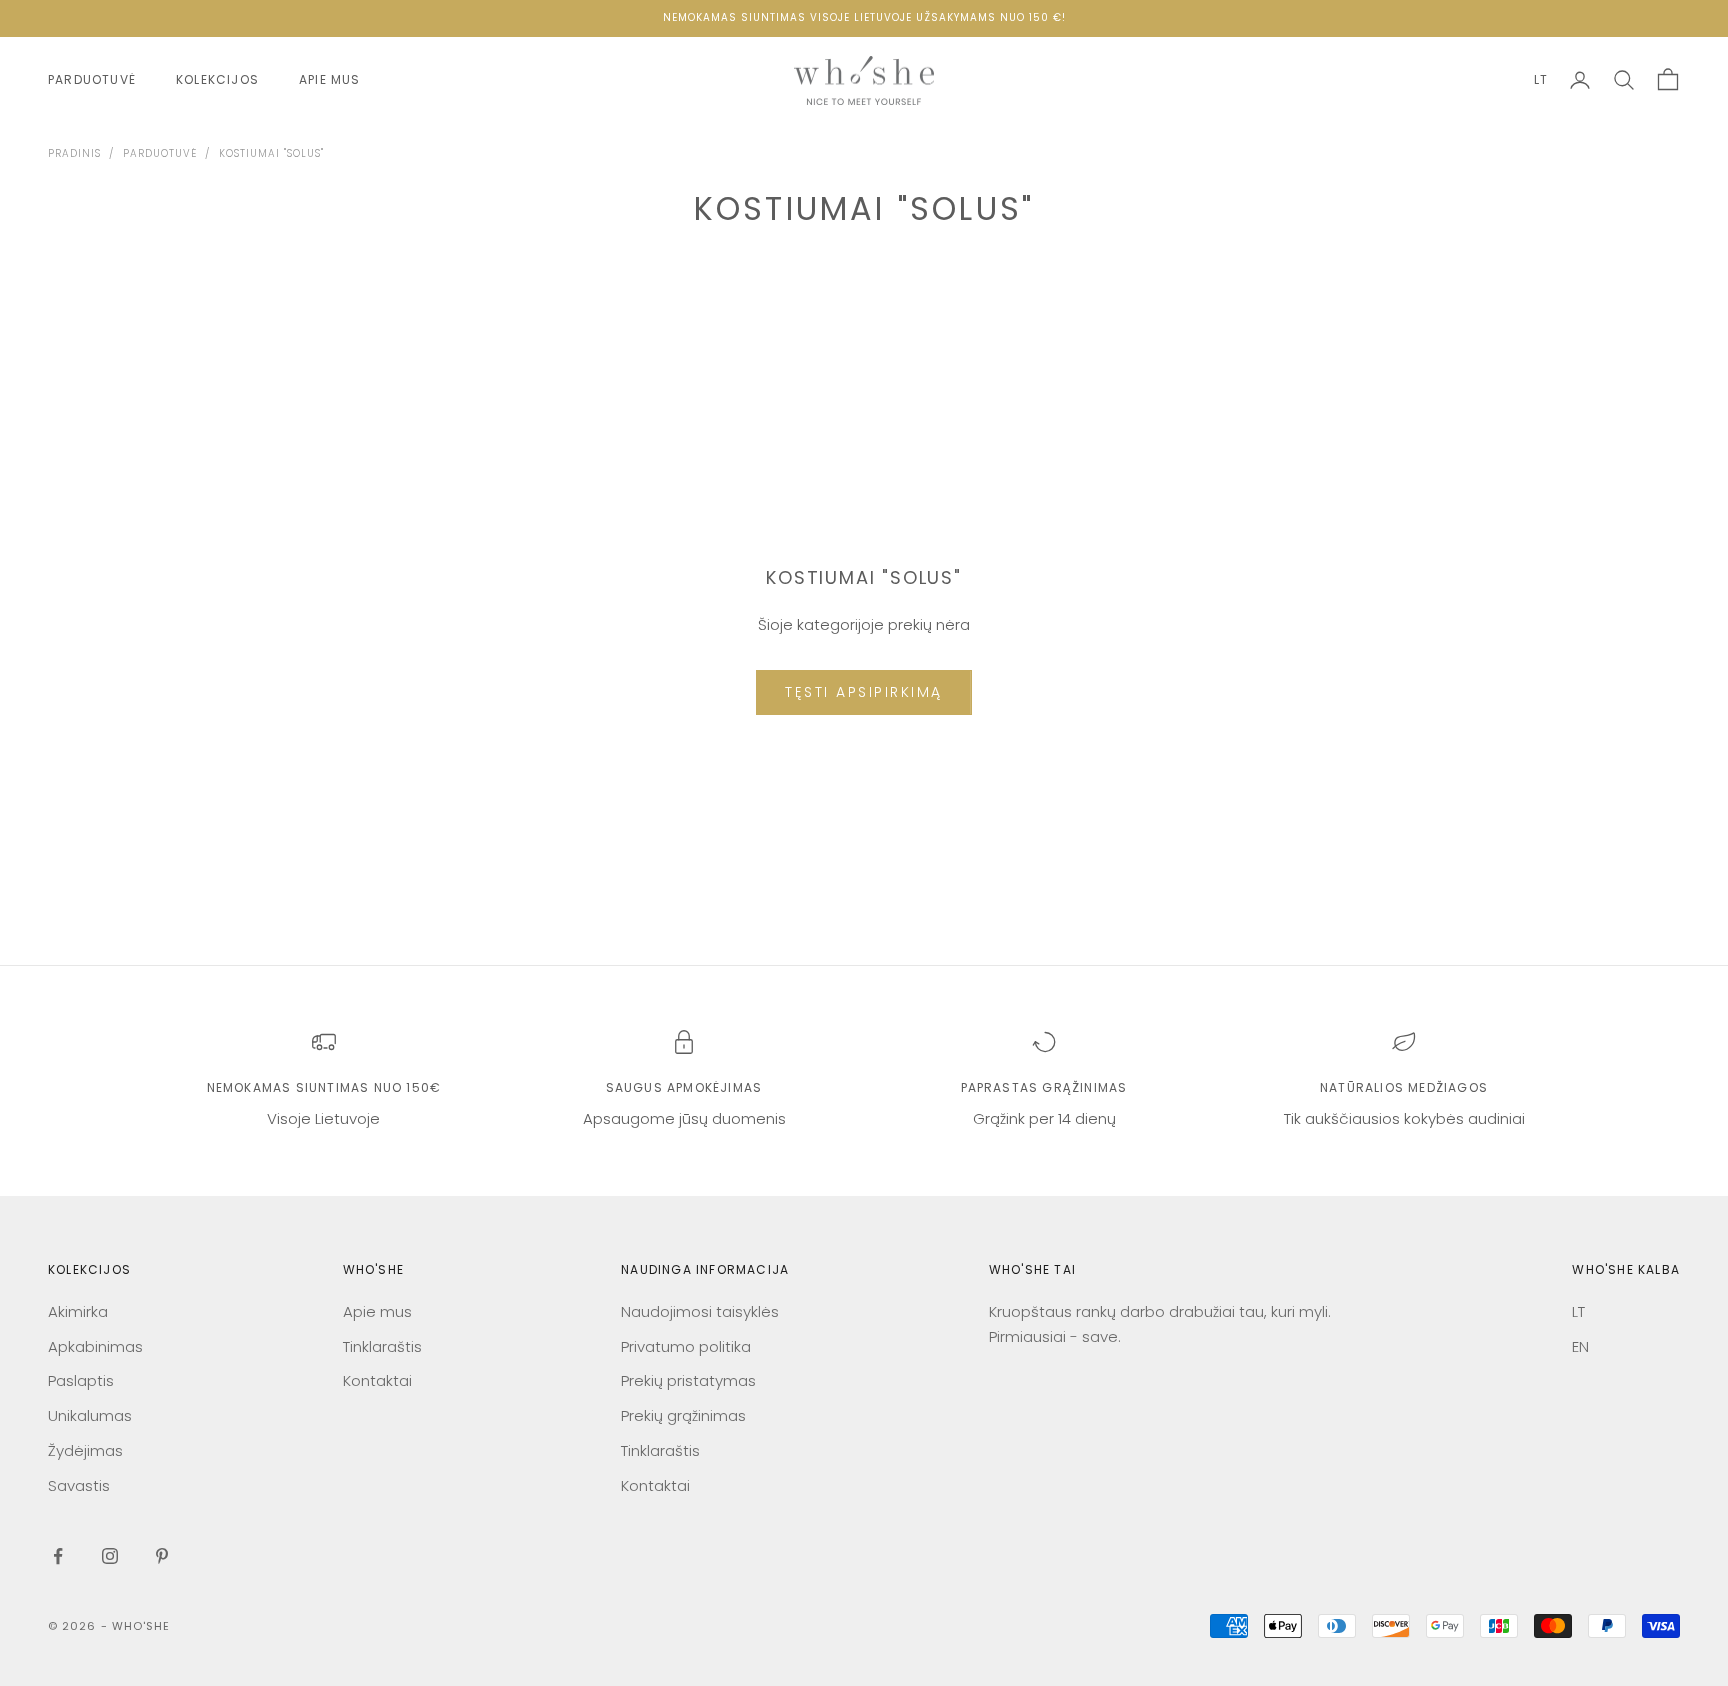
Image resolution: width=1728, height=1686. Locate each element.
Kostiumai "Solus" (271, 153)
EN (1580, 1346)
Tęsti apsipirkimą (864, 692)
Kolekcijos (217, 79)
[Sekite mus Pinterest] (162, 1556)
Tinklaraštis (382, 1346)
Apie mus (330, 79)
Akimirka (78, 1311)
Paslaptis (81, 1380)
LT (1541, 79)
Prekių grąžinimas (683, 1415)
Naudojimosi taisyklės (700, 1311)
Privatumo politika (686, 1346)
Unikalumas (90, 1415)
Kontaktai (377, 1380)
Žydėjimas (85, 1450)
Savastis (79, 1485)
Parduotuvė (92, 79)
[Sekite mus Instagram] (110, 1556)
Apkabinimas (95, 1346)
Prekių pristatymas (688, 1380)
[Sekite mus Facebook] (58, 1556)
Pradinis (74, 153)
